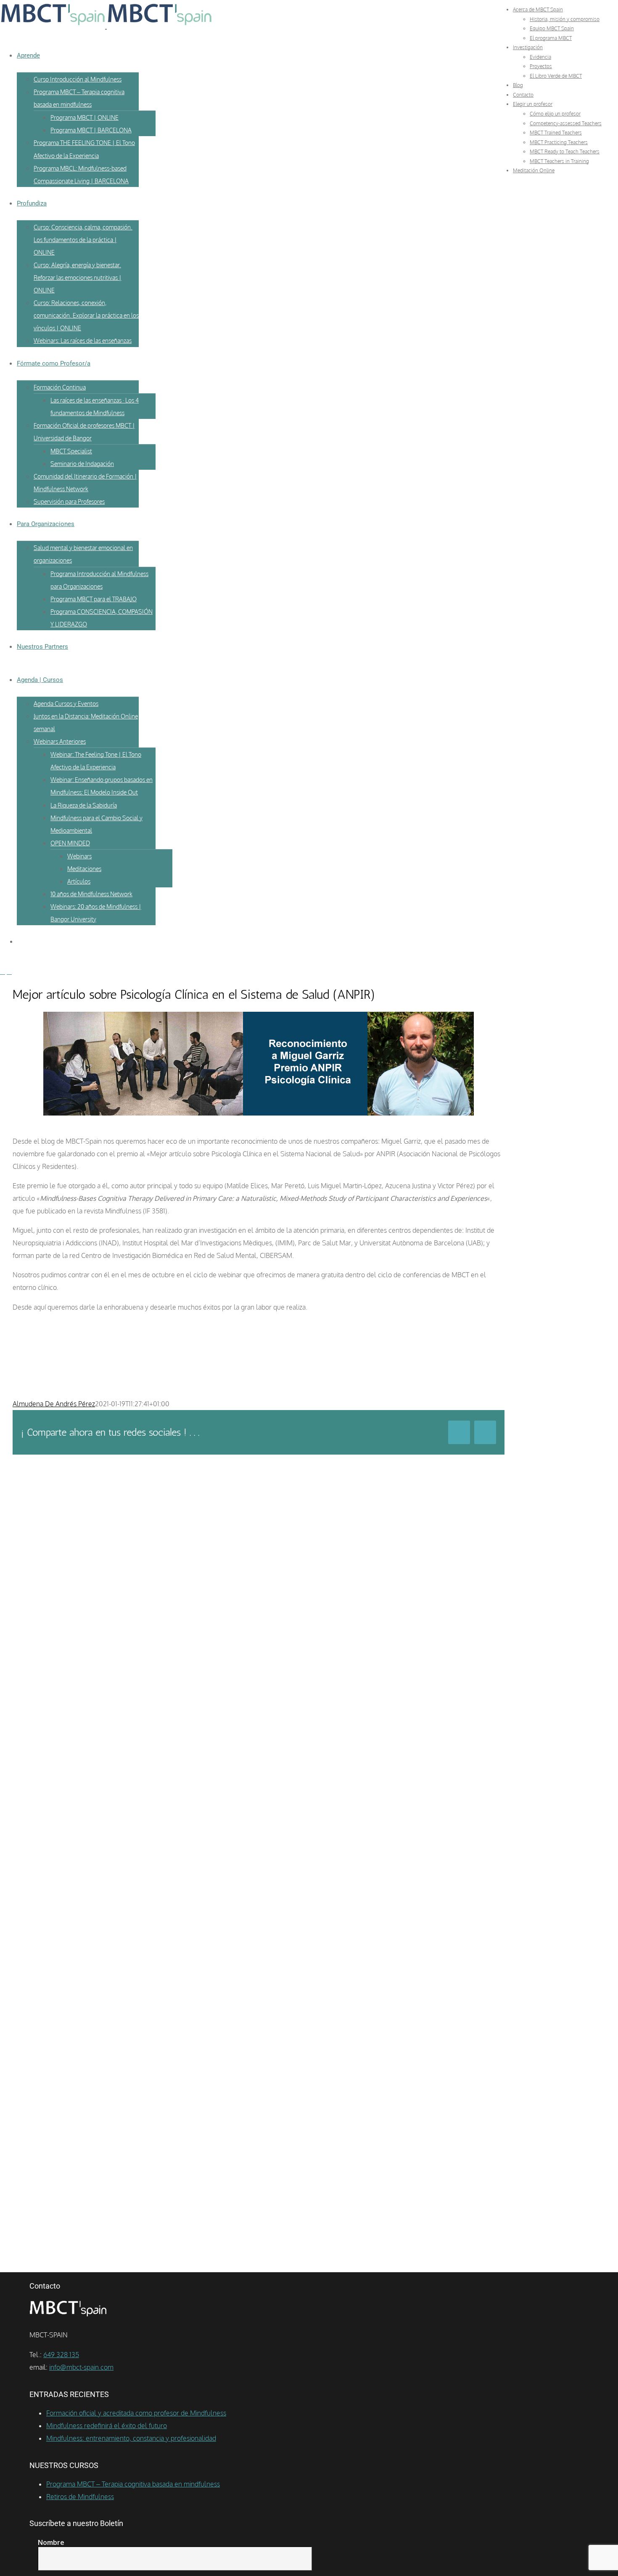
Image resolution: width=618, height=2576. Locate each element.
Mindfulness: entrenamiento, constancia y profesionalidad (131, 2438)
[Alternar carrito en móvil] (9, 972)
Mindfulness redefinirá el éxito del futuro (107, 2426)
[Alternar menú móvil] (3, 972)
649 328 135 (61, 2355)
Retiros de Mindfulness (80, 2497)
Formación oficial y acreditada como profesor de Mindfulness (136, 2413)
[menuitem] (538, 9)
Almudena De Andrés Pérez (54, 1404)
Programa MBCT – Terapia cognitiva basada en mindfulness (133, 2484)
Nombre (51, 2542)
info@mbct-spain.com (81, 2367)
